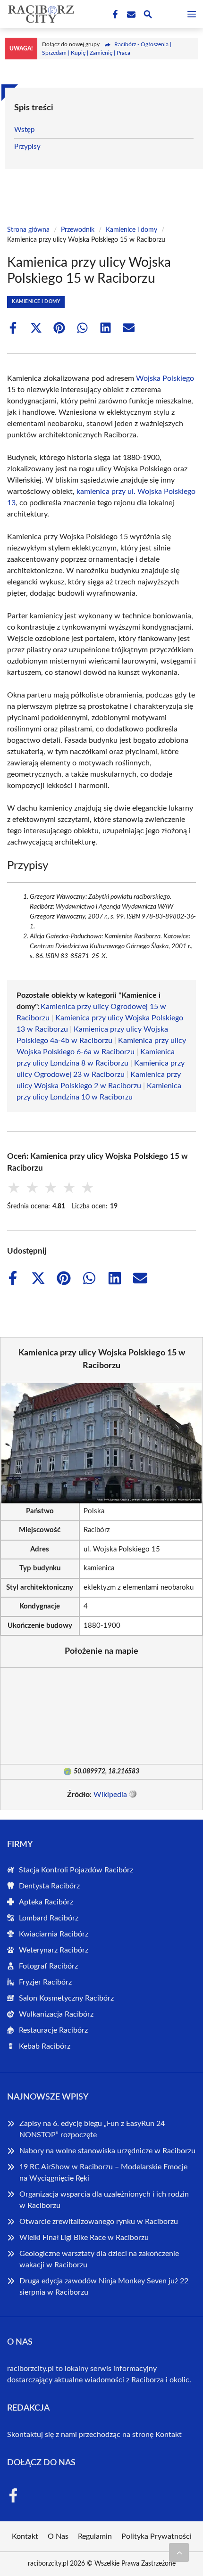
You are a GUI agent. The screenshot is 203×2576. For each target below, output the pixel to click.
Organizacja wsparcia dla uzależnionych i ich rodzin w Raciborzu (104, 2200)
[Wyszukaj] (148, 16)
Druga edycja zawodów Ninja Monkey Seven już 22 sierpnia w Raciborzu (104, 2287)
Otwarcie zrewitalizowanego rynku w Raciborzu (99, 2222)
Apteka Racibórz (46, 1902)
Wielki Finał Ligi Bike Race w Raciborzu (84, 2238)
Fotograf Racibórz (48, 1966)
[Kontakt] (130, 15)
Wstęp (24, 130)
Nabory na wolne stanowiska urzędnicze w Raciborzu (107, 2151)
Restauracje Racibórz (53, 2030)
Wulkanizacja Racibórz (56, 2014)
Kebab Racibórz (45, 2046)
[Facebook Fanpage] (114, 15)
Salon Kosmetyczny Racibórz (66, 1998)
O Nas (58, 2536)
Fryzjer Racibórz (45, 1982)
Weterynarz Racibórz (54, 1950)
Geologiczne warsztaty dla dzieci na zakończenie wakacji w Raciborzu (99, 2259)
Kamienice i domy (131, 230)
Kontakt (169, 2435)
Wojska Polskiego (165, 378)
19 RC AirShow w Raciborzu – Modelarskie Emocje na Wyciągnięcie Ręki (103, 2173)
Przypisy (27, 147)
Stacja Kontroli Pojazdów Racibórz (76, 1870)
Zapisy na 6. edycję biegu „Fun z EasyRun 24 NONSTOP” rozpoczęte (92, 2129)
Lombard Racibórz (49, 1918)
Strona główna (28, 230)
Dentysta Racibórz (49, 1886)
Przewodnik (78, 230)
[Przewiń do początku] (179, 2552)
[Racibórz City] (40, 14)
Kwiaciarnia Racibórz (54, 1934)
